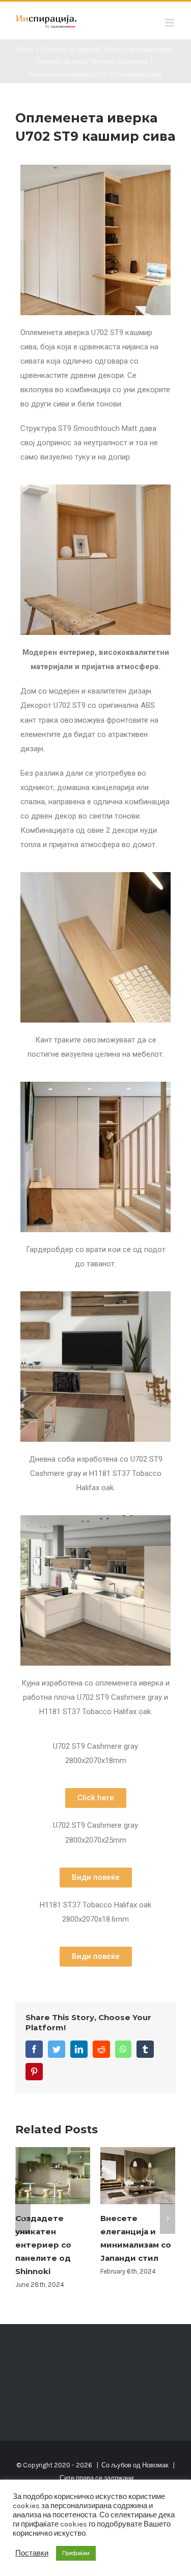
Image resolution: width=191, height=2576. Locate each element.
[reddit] (101, 2049)
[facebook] (34, 2049)
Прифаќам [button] (76, 2553)
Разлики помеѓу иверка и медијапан (135, 2231)
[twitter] (57, 2049)
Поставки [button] (32, 2553)
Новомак (155, 2452)
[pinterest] (34, 2072)
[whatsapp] (123, 2049)
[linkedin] (79, 2049)
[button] (96, 1798)
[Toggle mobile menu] (170, 23)
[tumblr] (145, 2049)
